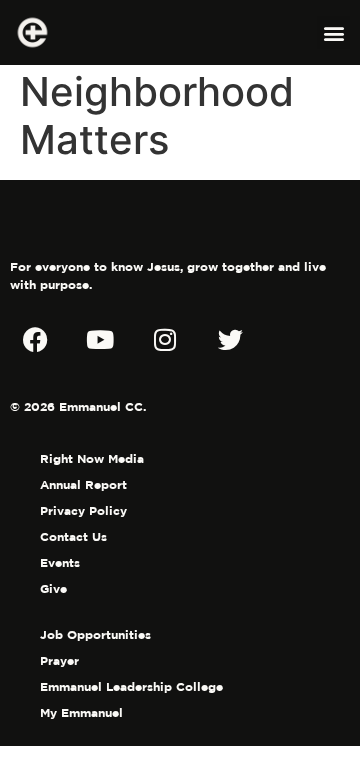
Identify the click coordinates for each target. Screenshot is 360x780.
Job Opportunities (95, 634)
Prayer (59, 660)
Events (60, 562)
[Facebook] (35, 339)
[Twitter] (230, 339)
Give (53, 588)
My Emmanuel (81, 712)
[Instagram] (165, 339)
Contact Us (73, 536)
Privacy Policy (83, 510)
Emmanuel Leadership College (131, 686)
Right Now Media (92, 458)
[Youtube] (100, 339)
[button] (333, 32)
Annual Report (83, 484)
